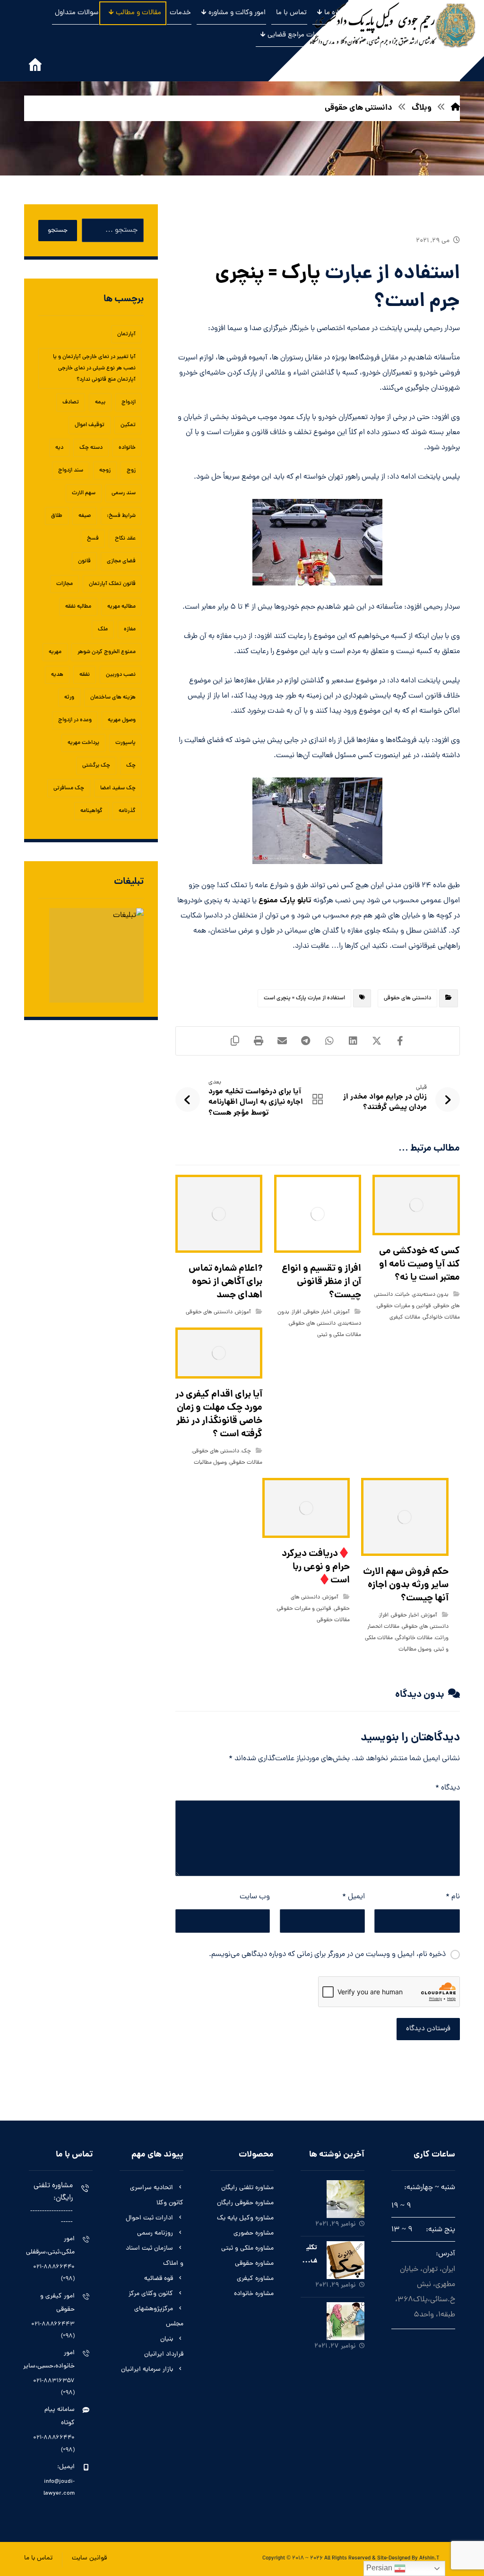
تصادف (71, 402)
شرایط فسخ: (121, 516)
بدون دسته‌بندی (430, 1295)
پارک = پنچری (268, 274)
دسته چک (91, 448)
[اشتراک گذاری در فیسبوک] (400, 1041)
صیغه (85, 516)
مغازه (130, 629)
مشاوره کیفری (255, 2279)
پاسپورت (125, 743)
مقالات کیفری (405, 1318)
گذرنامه (127, 811)
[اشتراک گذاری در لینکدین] (353, 1041)
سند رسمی (124, 493)
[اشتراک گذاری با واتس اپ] (329, 1041)
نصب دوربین (121, 675)
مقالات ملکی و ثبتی (339, 1335)
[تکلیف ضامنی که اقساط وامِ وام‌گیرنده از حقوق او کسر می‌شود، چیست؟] (346, 2260)
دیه (59, 448)
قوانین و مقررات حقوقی (404, 1306)
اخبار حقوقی (317, 1312)
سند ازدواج (71, 471)
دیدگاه (448, 1788)
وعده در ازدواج (75, 720)
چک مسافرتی (69, 788)
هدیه (57, 675)
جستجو (58, 231)
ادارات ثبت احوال (149, 2218)
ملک (103, 629)
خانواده (127, 448)
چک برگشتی (96, 766)
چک (246, 1451)
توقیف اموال (90, 425)
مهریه (55, 652)
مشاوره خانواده (254, 2294)
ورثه (69, 698)
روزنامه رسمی (155, 2233)
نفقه (85, 675)
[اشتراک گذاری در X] (377, 1041)
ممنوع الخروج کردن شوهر (107, 652)
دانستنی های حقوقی (407, 998)
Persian (380, 2568)
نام (453, 1897)
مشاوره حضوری (254, 2233)
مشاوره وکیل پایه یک (245, 2218)
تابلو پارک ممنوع (286, 901)
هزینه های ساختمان (113, 698)
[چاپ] (259, 1041)
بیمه (100, 402)
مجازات (65, 584)
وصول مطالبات (210, 1463)
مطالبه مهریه (121, 607)
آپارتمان (126, 334)
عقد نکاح (125, 539)
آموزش (342, 1312)
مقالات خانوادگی (441, 1318)
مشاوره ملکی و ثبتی (247, 2249)
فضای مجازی (121, 561)
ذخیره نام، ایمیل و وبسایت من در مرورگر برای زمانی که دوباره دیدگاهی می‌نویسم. (327, 1955)
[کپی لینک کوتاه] (235, 1041)
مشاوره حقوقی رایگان (245, 2203)
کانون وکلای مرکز (151, 2294)
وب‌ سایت (255, 1897)
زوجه (105, 471)
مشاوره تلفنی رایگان (247, 2188)
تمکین (128, 425)
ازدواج (129, 402)
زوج (131, 471)
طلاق (57, 516)
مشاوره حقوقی (254, 2264)
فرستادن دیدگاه (428, 2029)
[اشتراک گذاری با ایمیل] (282, 1041)
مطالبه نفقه (78, 607)
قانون (84, 561)
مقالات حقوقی (246, 1463)
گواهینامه (91, 811)
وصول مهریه (122, 720)
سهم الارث (84, 493)
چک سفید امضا (118, 788)
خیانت (402, 1295)
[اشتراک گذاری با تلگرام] (306, 1041)
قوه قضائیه (159, 2279)
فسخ (93, 539)
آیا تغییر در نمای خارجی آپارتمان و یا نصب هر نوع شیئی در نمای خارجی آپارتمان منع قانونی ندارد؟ (94, 368)
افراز (296, 1312)
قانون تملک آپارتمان (112, 584)
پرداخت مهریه (83, 743)
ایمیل (354, 1897)
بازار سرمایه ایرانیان (147, 2370)
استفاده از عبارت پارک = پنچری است (304, 998)
